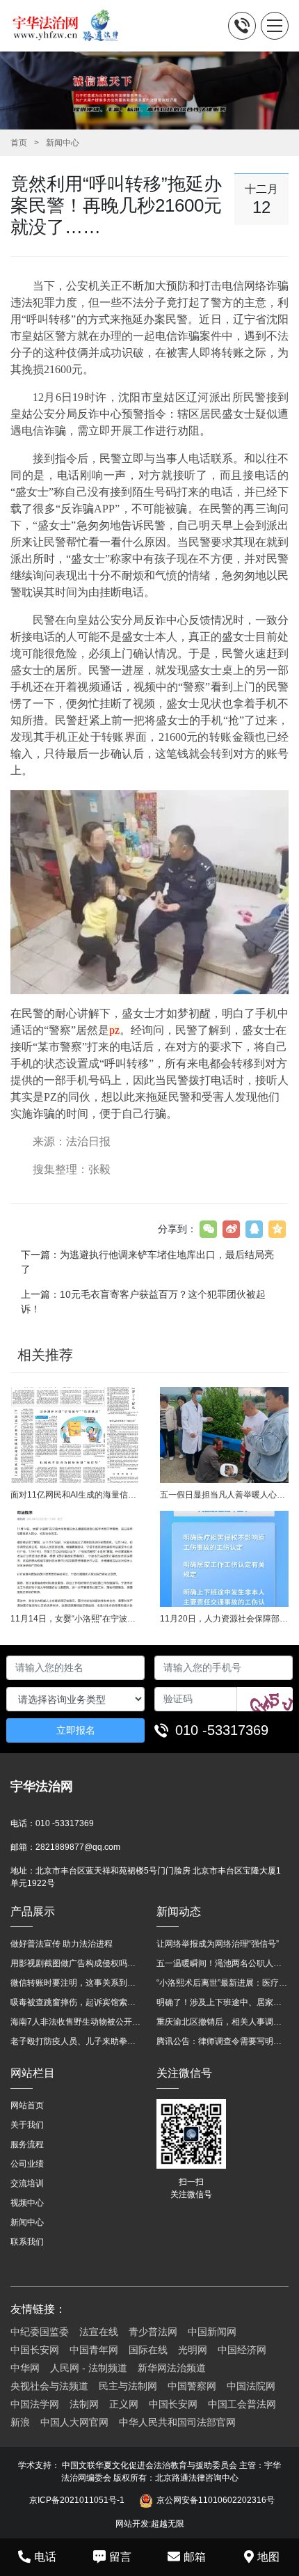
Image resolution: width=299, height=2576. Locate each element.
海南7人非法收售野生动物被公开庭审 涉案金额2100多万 (76, 2022)
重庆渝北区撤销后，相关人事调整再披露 (223, 2022)
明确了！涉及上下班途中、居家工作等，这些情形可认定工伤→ (223, 2002)
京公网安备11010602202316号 (216, 2500)
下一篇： (147, 1262)
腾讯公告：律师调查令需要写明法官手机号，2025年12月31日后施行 (223, 2041)
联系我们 (27, 2242)
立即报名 (76, 1730)
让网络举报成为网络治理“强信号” (218, 1944)
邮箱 (195, 2557)
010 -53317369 (222, 1730)
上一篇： (143, 1302)
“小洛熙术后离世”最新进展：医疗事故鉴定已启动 (223, 1983)
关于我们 (27, 2125)
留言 (120, 2557)
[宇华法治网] (72, 26)
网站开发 (132, 2524)
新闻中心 (63, 143)
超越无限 (168, 2524)
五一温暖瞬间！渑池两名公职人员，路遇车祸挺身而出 (223, 1963)
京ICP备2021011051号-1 (77, 2500)
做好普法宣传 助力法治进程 (62, 1944)
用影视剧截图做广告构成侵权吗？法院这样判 (76, 1963)
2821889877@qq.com (78, 1847)
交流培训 (27, 2183)
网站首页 (27, 2105)
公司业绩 (27, 2164)
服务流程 (27, 2144)
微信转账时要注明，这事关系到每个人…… (76, 1983)
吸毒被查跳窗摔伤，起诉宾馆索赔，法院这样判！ (76, 2002)
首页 (19, 143)
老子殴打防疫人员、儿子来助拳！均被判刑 (76, 2041)
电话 (45, 2557)
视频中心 (27, 2203)
